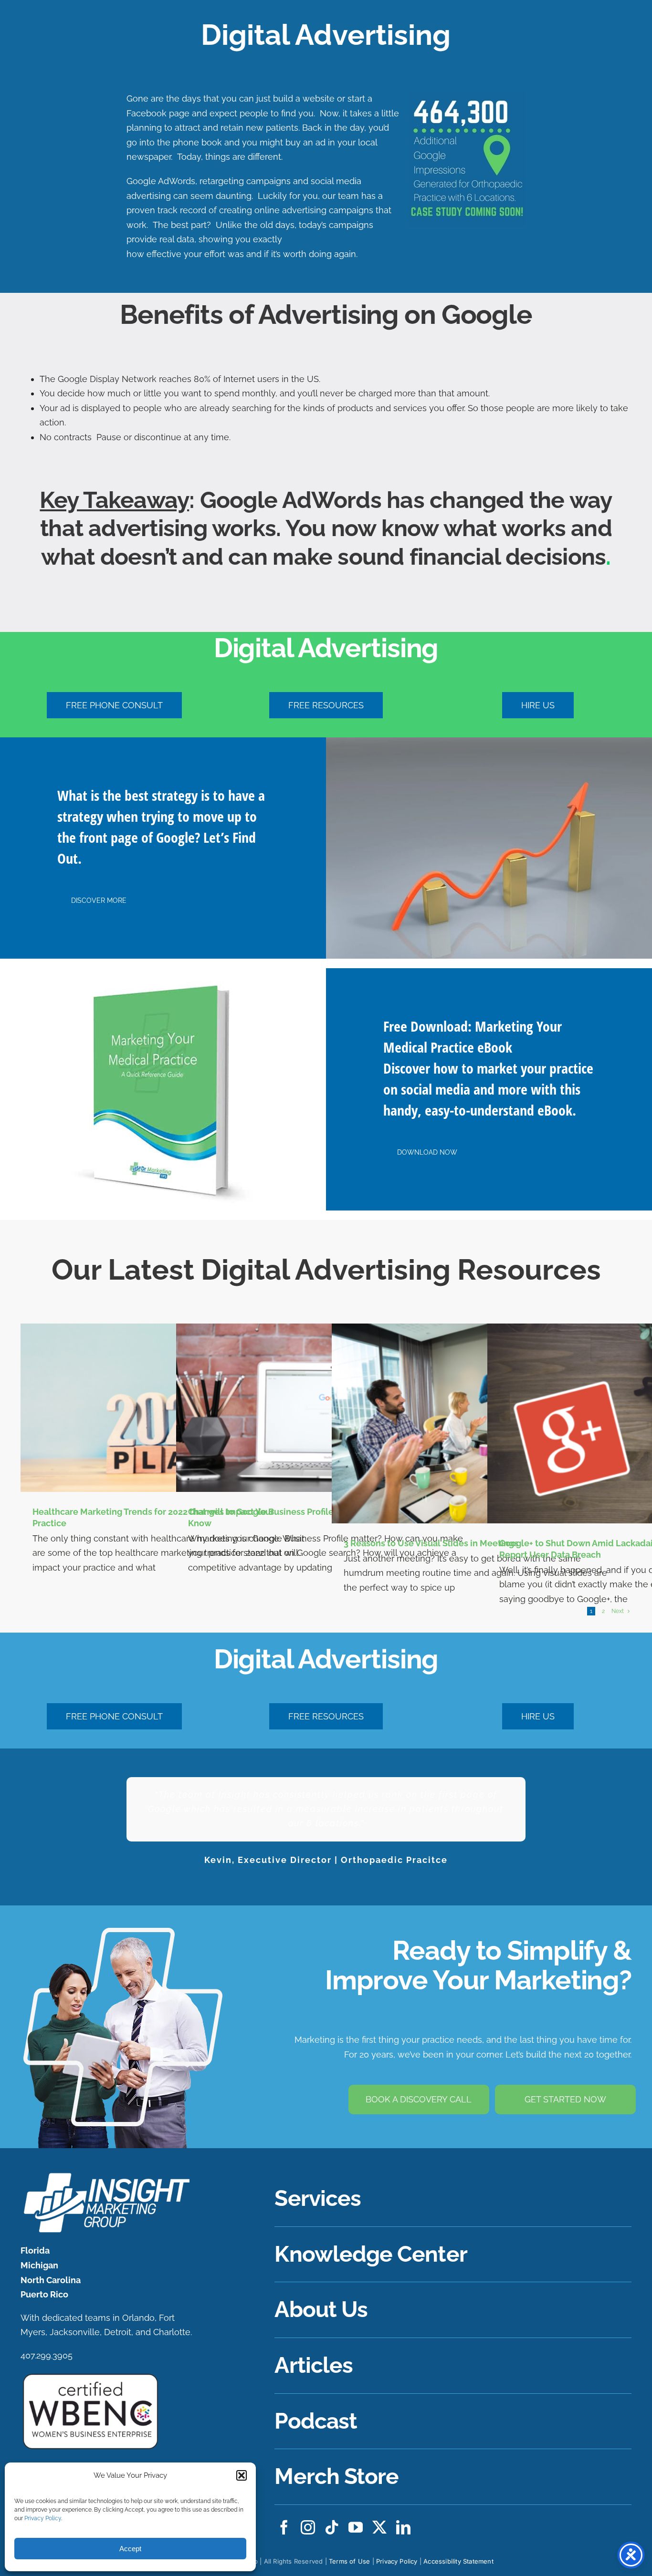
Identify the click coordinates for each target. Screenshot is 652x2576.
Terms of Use (349, 2561)
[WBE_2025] (90, 2376)
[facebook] (284, 2527)
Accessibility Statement (458, 2561)
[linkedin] (403, 2527)
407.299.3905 (47, 2355)
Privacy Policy (43, 2518)
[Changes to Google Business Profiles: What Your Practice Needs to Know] (326, 1408)
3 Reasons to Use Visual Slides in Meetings (431, 1543)
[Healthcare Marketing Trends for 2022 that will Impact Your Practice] (170, 1408)
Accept (130, 2549)
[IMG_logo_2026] (105, 2175)
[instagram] (308, 2527)
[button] (242, 2475)
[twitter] (379, 2527)
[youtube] (356, 2527)
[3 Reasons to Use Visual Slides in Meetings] (482, 1423)
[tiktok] (332, 2527)
